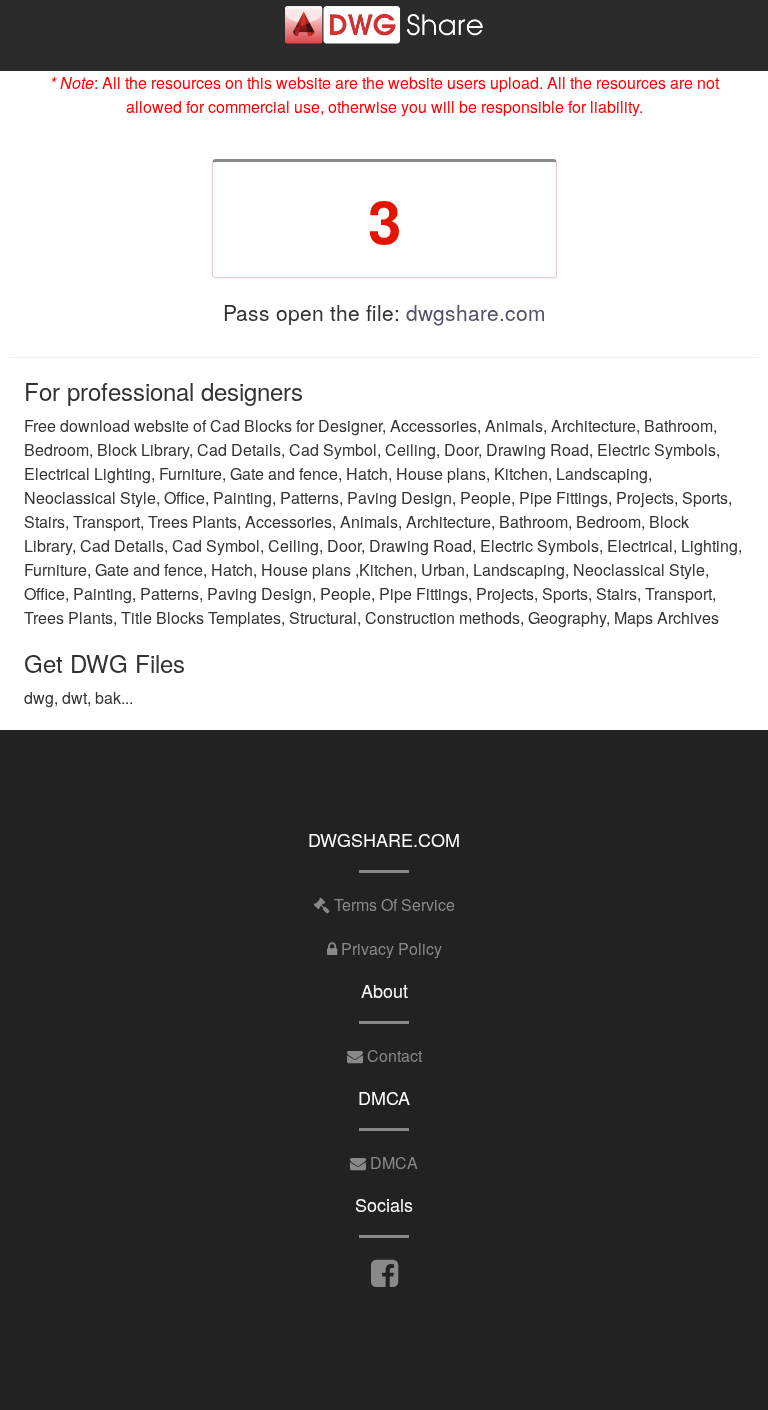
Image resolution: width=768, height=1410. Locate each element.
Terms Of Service (392, 904)
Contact (392, 1055)
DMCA (392, 1162)
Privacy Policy (389, 948)
